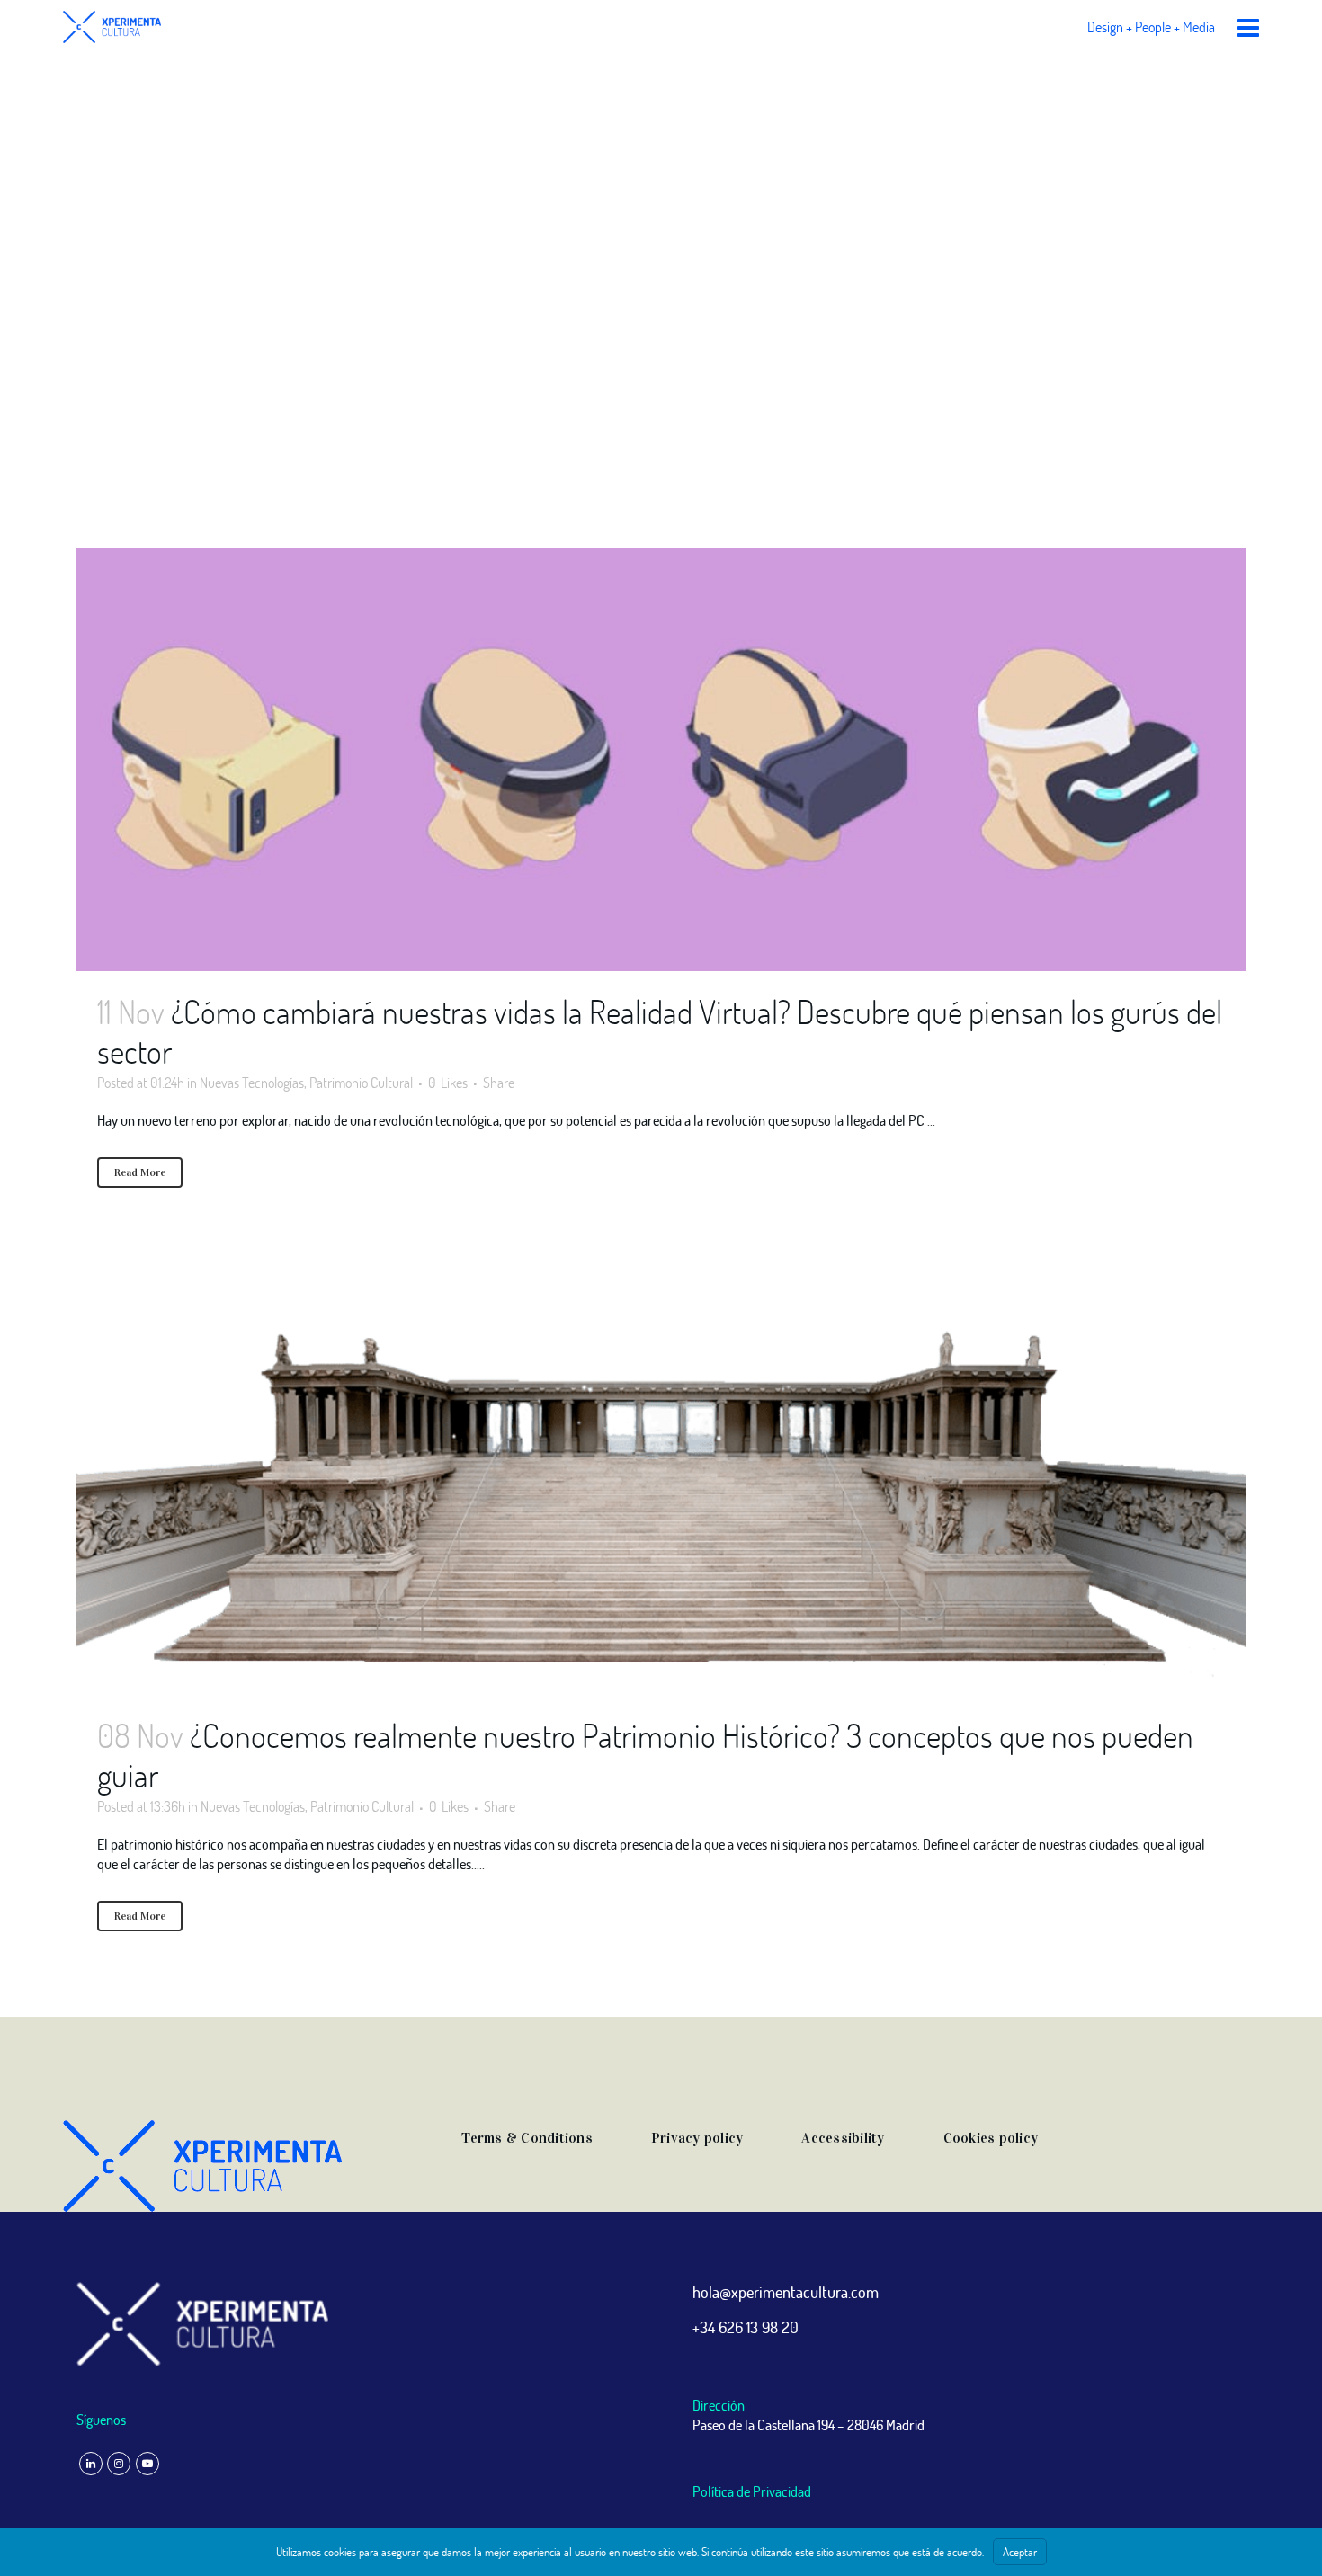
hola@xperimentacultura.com (786, 2292)
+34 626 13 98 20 (746, 2327)
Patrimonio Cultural (361, 1082)
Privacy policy (697, 2138)
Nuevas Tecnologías (252, 1082)
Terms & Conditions (527, 2138)
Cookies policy (991, 2138)
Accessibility (843, 2138)
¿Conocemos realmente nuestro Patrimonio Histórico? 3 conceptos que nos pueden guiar (645, 1755)
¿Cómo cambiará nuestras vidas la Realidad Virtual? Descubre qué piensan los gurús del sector (660, 1031)
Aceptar (1020, 2552)
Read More (140, 1172)
